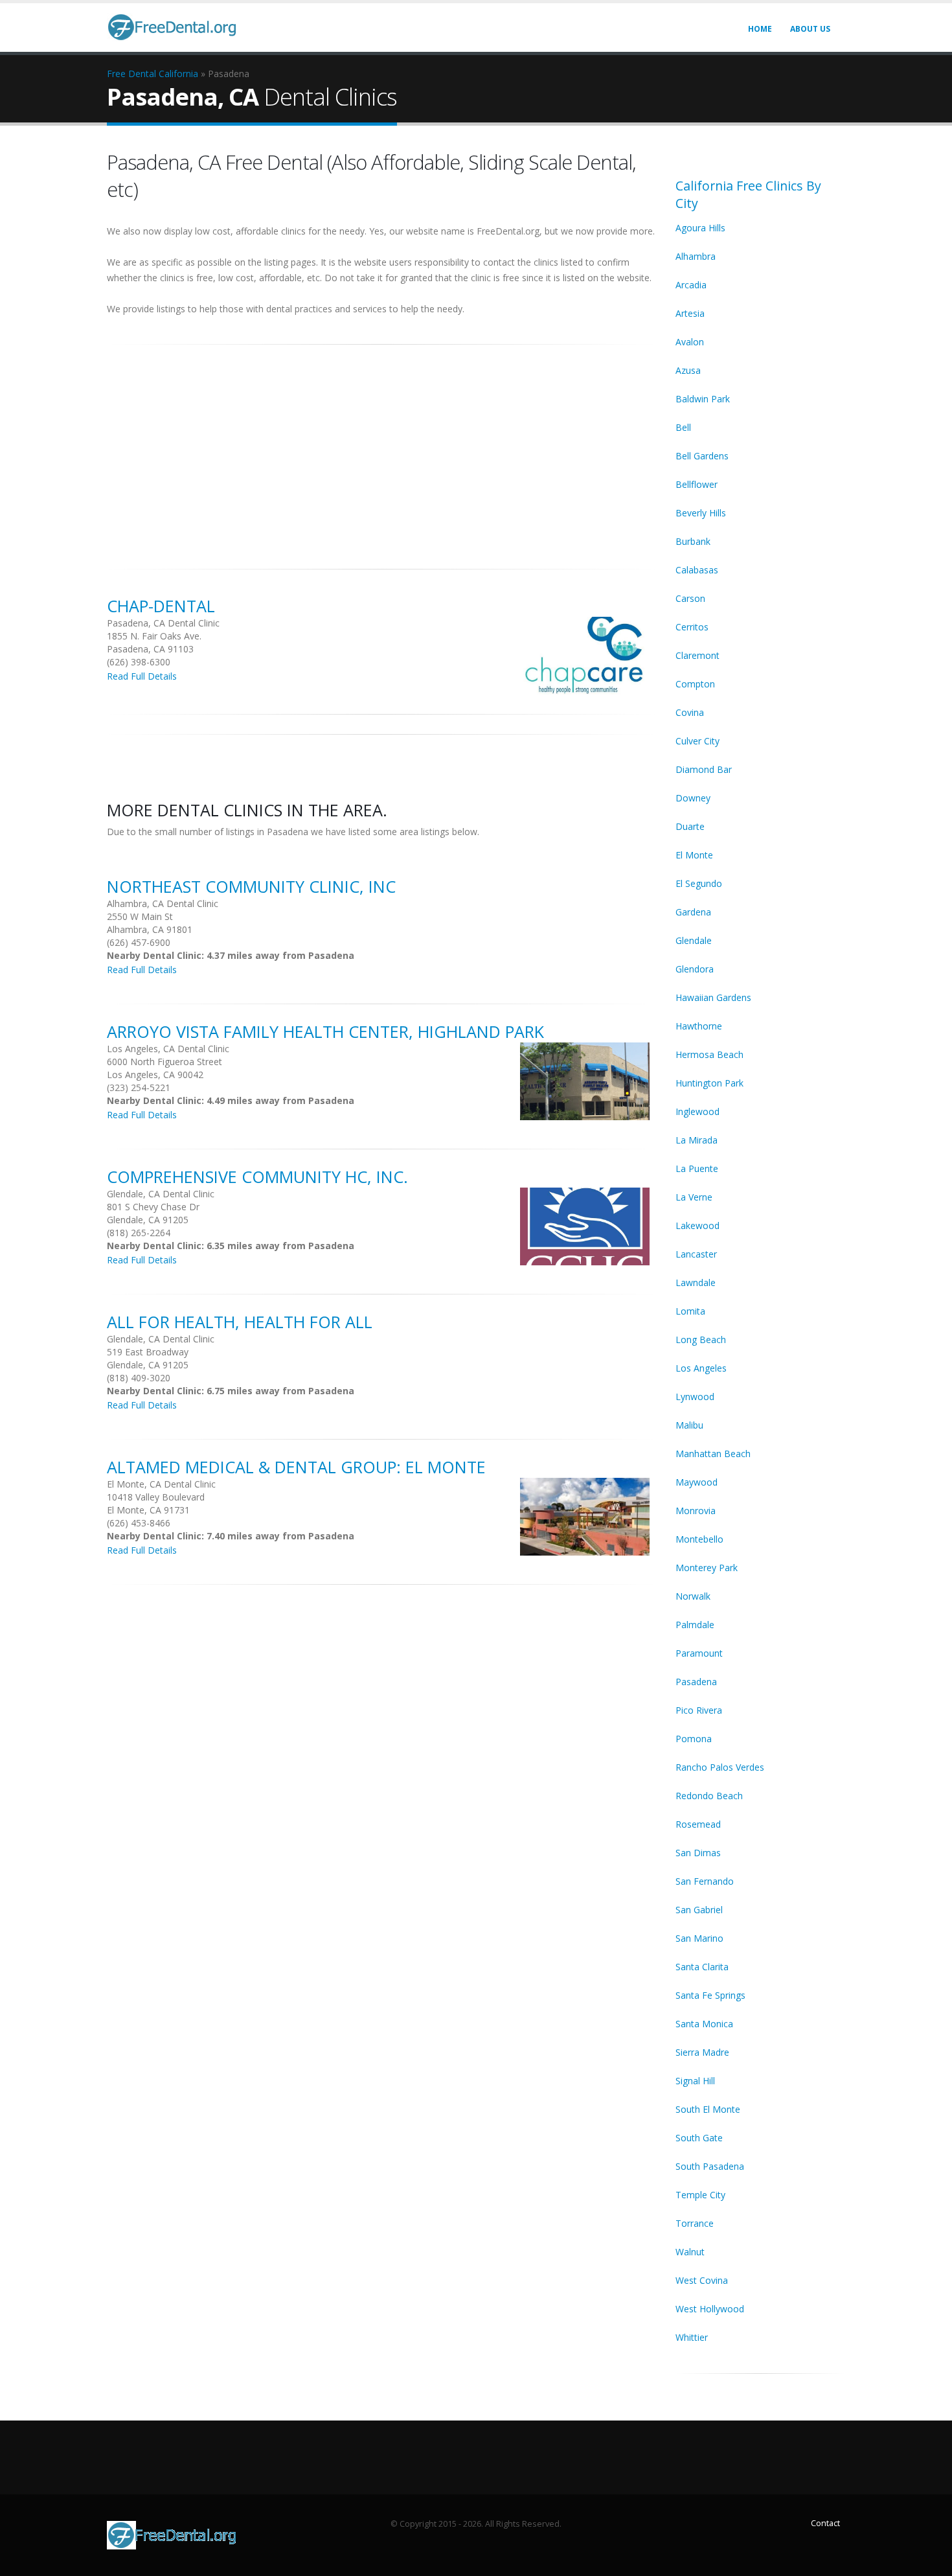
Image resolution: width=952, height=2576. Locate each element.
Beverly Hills (701, 513)
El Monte (694, 855)
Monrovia (696, 1511)
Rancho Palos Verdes (720, 1767)
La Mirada (697, 1140)
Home (760, 29)
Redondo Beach (709, 1796)
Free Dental (131, 74)
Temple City (700, 2195)
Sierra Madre (702, 2052)
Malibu (689, 1425)
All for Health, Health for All (240, 1322)
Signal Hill (695, 2081)
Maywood (697, 1482)
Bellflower (697, 484)
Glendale (694, 940)
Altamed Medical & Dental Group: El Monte (296, 1467)
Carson (690, 598)
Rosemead (698, 1824)
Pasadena (696, 1682)
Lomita (690, 1311)
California (178, 74)
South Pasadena (710, 2166)
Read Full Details (142, 676)
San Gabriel (699, 1910)
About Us (810, 29)
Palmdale (695, 1625)
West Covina (702, 2280)
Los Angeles (701, 1368)
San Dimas (698, 1853)
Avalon (690, 342)
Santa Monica (704, 2024)
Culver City (697, 741)
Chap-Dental (161, 606)
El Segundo (699, 883)
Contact (825, 2523)
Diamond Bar (704, 769)
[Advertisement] (381, 450)
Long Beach (701, 1340)
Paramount (699, 1653)
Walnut (690, 2252)
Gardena (693, 912)
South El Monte (708, 2109)
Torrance (695, 2223)
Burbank (693, 541)
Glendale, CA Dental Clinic (161, 1194)
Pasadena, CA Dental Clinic (163, 623)
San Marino (699, 1938)
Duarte (690, 826)
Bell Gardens (702, 456)
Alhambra (696, 256)
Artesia (690, 313)
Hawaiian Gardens (713, 997)
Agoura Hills (700, 228)
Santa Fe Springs (710, 1995)
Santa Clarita (702, 1967)
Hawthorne (699, 1026)
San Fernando (705, 1881)
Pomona (694, 1739)
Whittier (692, 2337)
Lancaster (696, 1254)
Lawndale (696, 1282)
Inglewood (697, 1111)
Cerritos (692, 627)
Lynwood (695, 1397)
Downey (693, 798)
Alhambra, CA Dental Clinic (163, 903)
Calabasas (697, 570)
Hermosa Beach (709, 1054)
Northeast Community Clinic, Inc (251, 886)
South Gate (699, 2138)
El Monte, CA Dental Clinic (161, 1484)
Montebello (699, 1539)
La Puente (697, 1168)
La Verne (694, 1197)
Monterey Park (707, 1568)
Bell (683, 427)
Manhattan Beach (713, 1454)
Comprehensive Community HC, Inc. (257, 1177)
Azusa (688, 370)
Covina (690, 712)
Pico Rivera (699, 1710)
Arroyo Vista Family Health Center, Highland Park (325, 1031)
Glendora (695, 969)
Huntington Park (709, 1083)
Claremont (697, 655)
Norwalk (693, 1596)
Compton (695, 684)
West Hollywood (710, 2309)
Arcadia (691, 285)
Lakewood (697, 1225)
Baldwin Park (703, 399)
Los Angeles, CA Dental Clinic (168, 1049)
